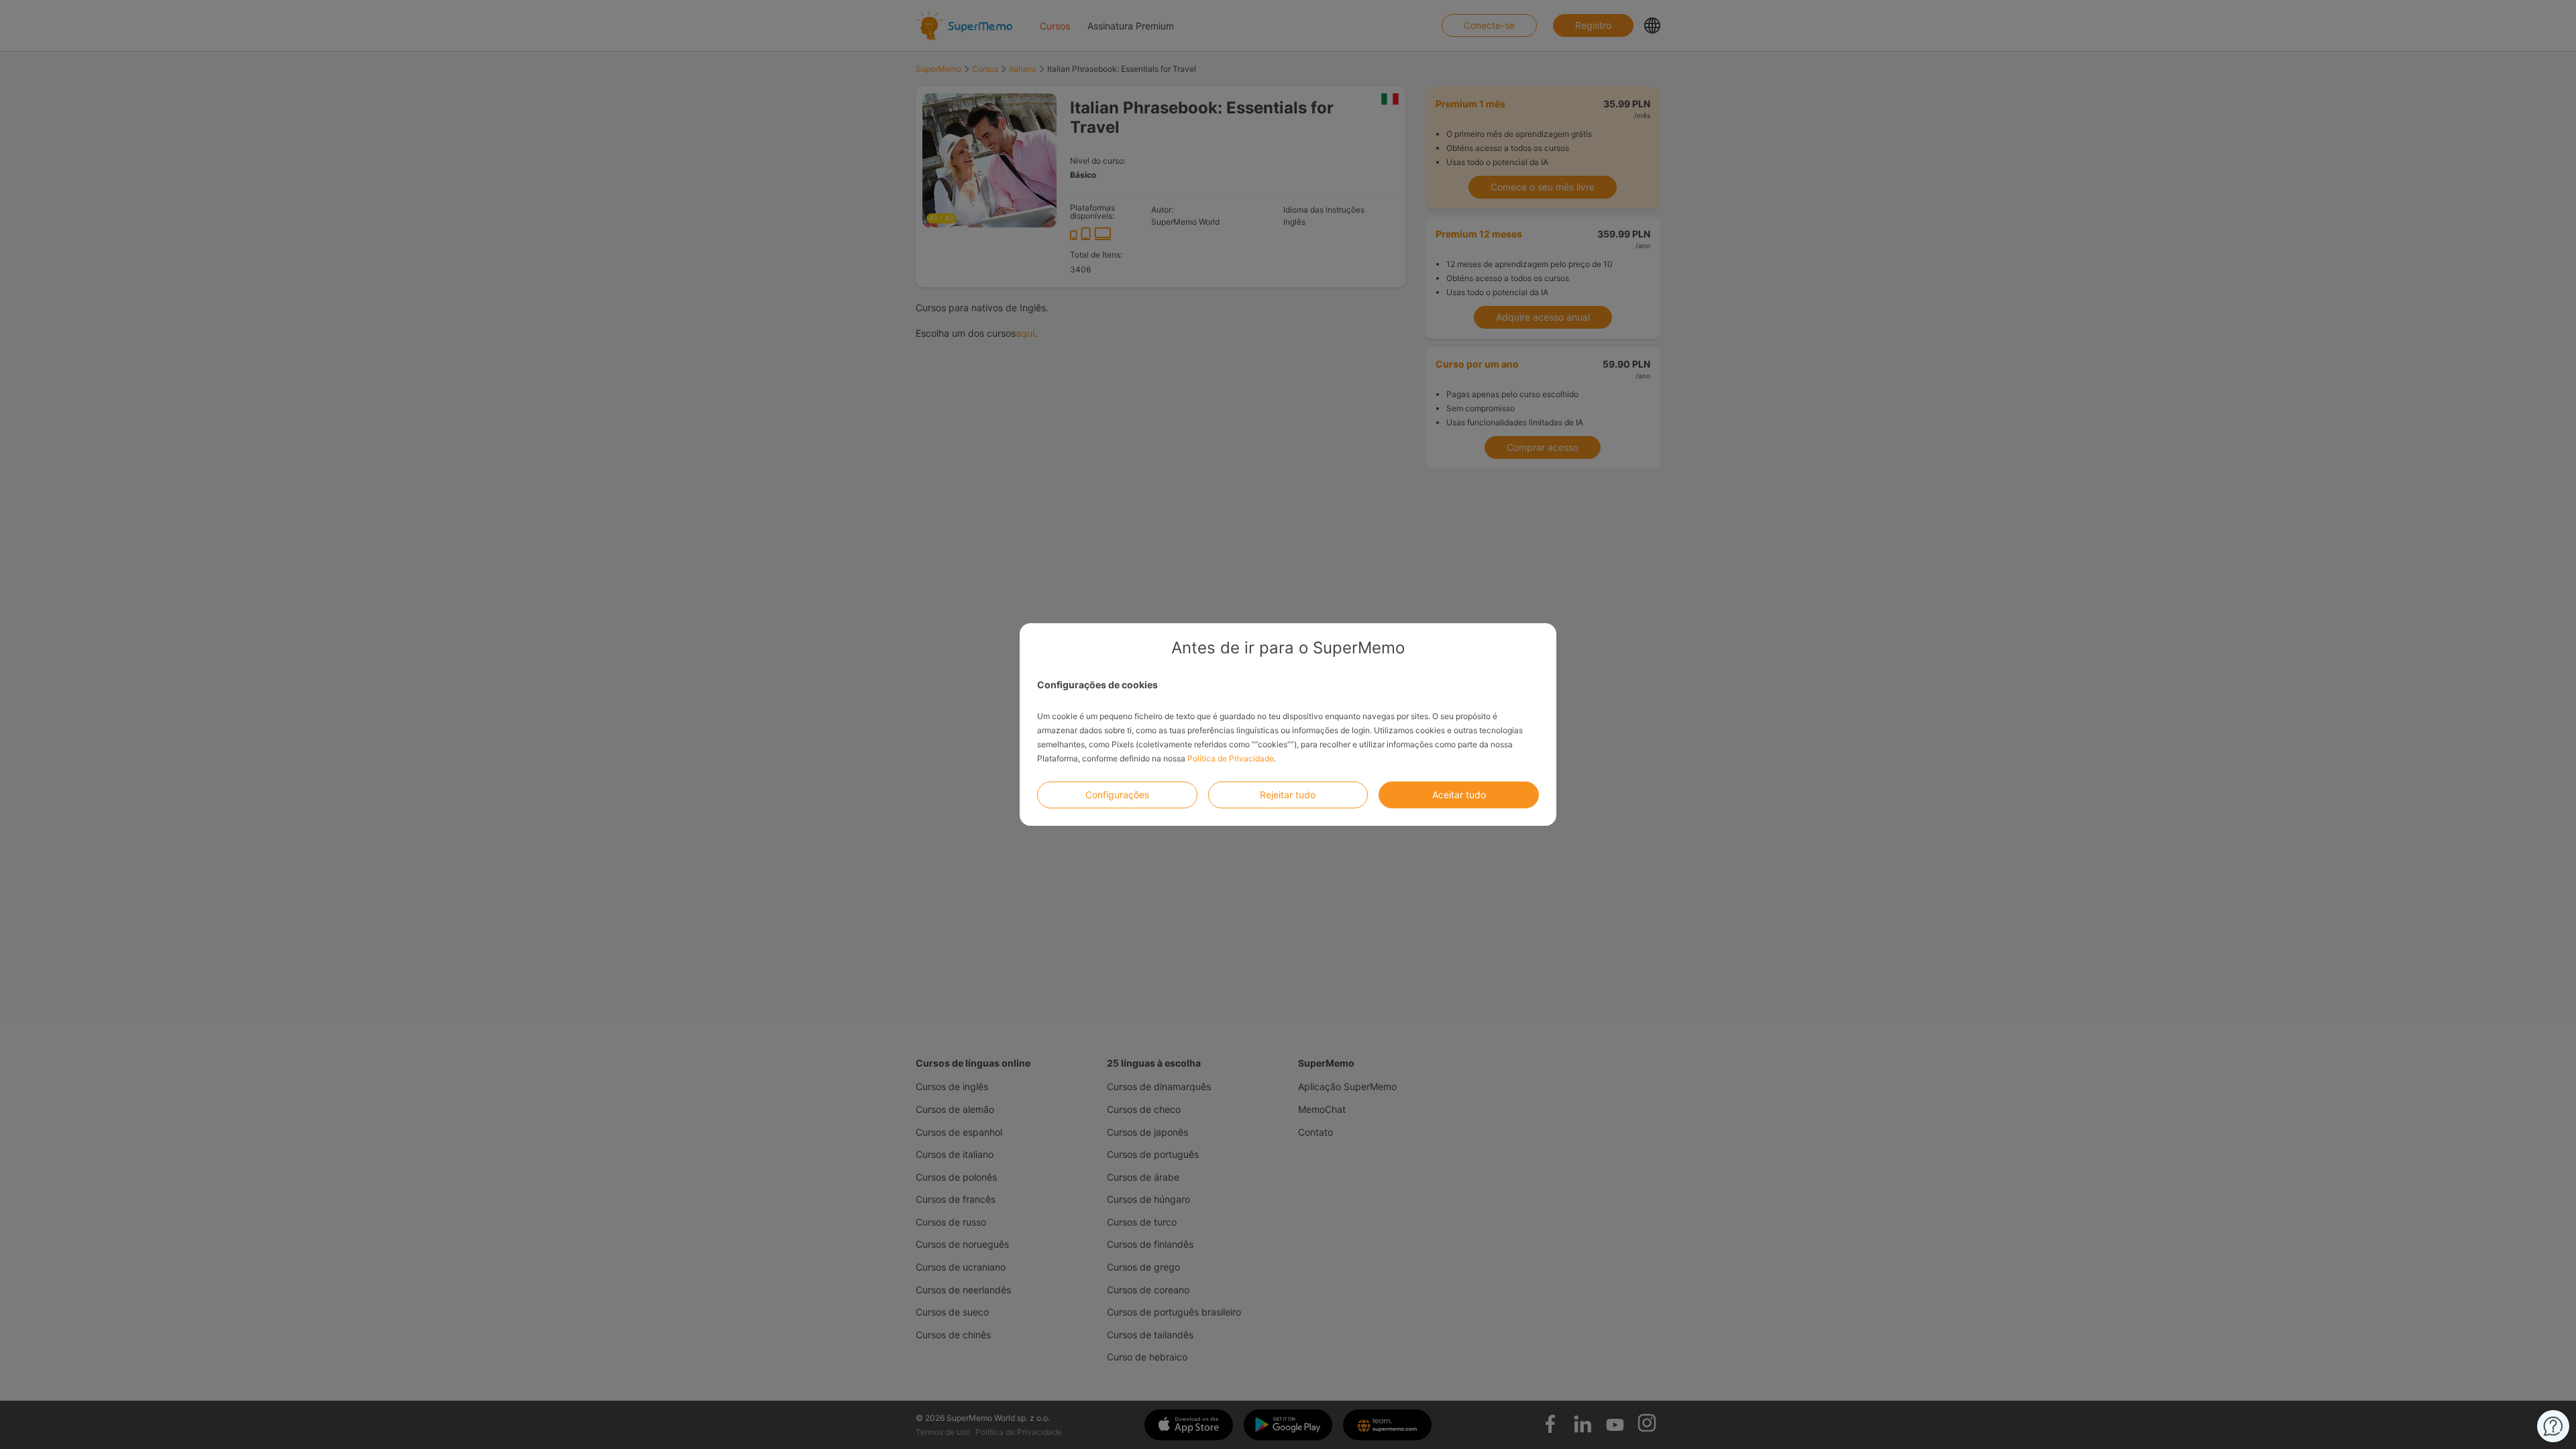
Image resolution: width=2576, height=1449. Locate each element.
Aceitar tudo (1459, 795)
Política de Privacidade (1231, 758)
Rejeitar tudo (1288, 795)
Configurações (1117, 795)
